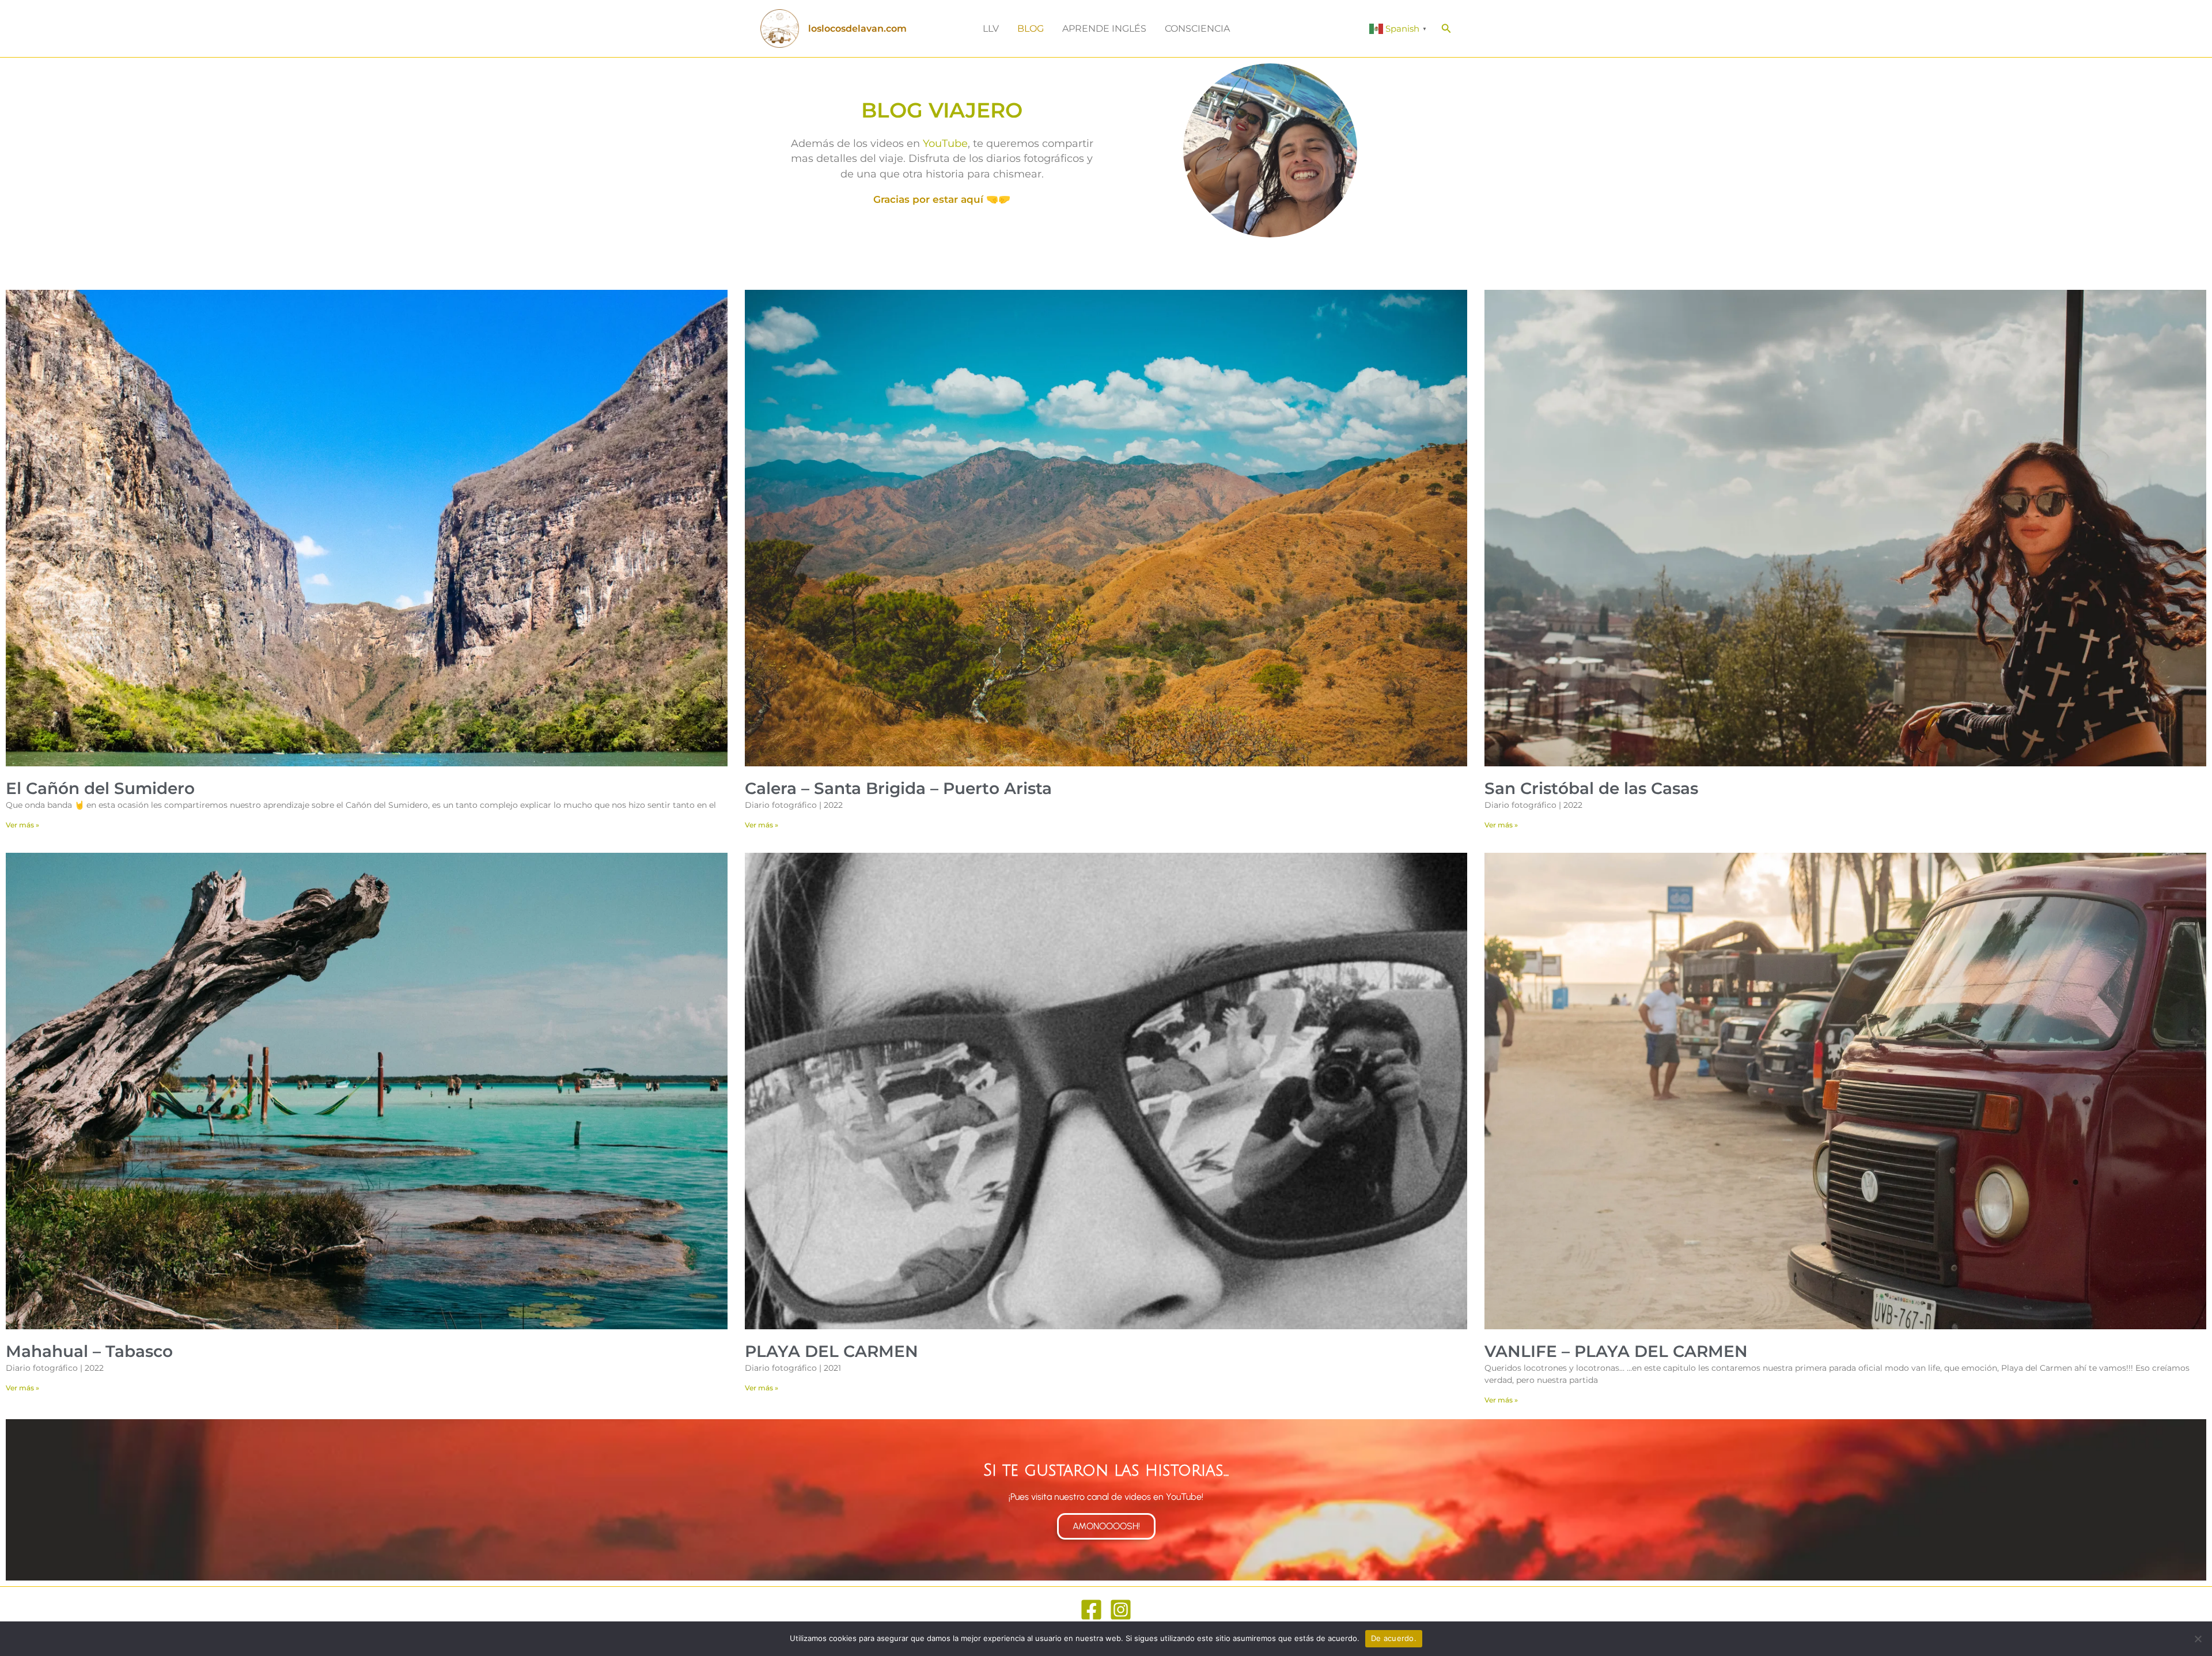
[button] (1446, 29)
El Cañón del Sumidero (100, 788)
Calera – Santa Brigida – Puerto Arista (898, 788)
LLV (991, 29)
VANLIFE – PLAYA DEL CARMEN (1616, 1351)
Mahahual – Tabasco (89, 1351)
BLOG (1031, 29)
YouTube (945, 143)
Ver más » (22, 825)
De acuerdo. (1394, 1638)
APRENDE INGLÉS (1104, 29)
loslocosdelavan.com (857, 29)
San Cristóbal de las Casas (1591, 788)
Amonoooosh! (1106, 1526)
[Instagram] (1121, 1610)
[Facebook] (1091, 1610)
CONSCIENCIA (1197, 29)
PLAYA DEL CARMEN (832, 1351)
